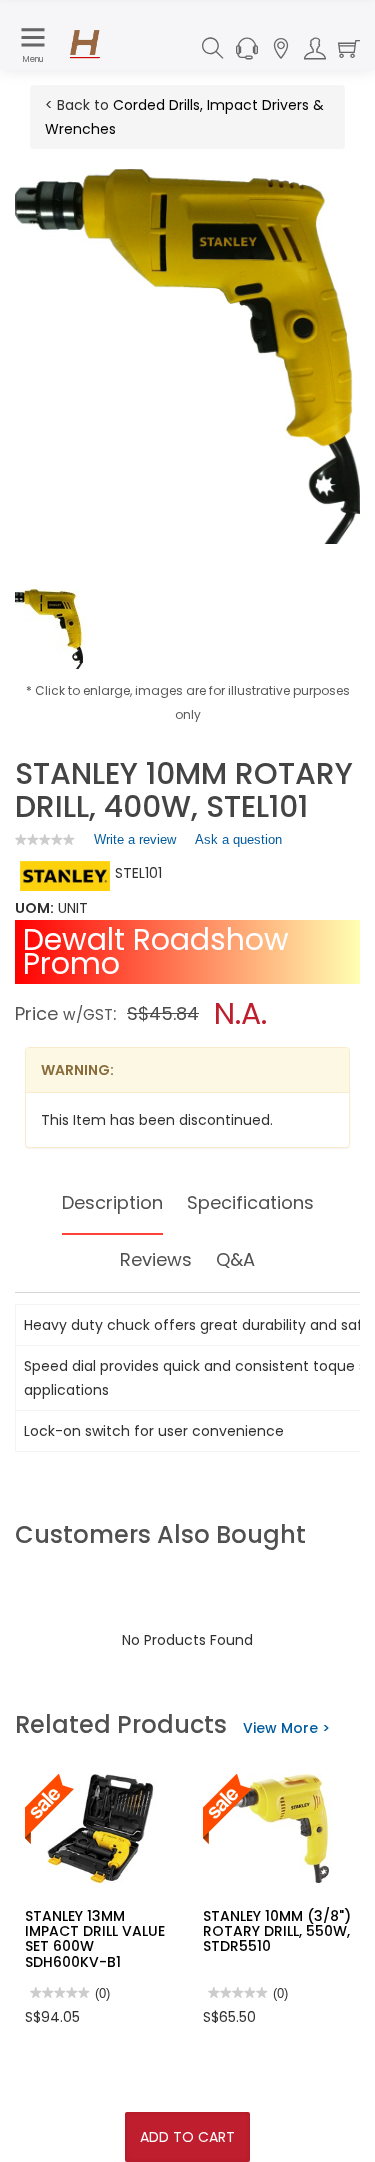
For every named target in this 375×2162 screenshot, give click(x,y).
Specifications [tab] (250, 1202)
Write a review (135, 844)
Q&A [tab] (235, 1259)
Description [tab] (112, 1202)
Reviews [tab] (156, 1259)
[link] (45, 839)
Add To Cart (187, 2137)
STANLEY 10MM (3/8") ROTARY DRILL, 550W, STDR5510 (277, 1931)
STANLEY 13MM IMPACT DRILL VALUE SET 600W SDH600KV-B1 (95, 1939)
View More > (286, 1728)
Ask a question (238, 839)
